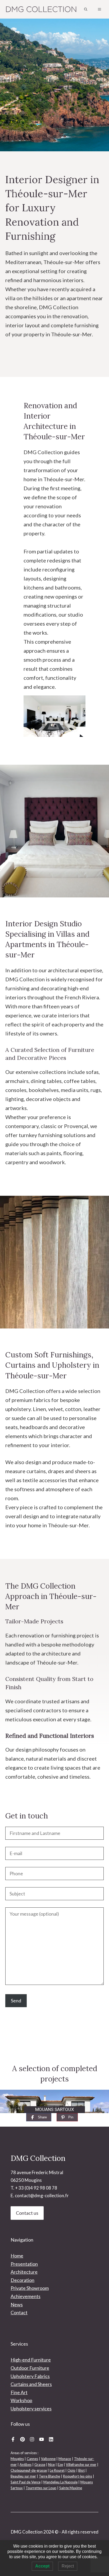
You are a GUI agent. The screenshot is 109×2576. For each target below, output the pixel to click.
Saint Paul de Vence (26, 2482)
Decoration (22, 2280)
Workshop (21, 2400)
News (17, 2304)
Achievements (26, 2296)
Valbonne (48, 2459)
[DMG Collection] (41, 9)
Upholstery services (31, 2409)
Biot (81, 2470)
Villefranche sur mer (81, 2465)
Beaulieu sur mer (23, 2476)
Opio (71, 2470)
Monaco (65, 2459)
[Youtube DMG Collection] (42, 2439)
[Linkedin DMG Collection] (51, 2439)
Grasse (40, 2465)
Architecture (24, 2272)
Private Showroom (30, 2288)
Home (17, 2256)
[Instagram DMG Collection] (32, 2439)
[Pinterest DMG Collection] (22, 2439)
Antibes (26, 2465)
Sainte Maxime (71, 2488)
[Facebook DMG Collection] (13, 2439)
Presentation (24, 2264)
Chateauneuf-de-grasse (29, 2470)
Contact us (27, 2213)
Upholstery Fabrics (30, 2376)
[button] (86, 9)
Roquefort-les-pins (78, 2476)
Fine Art (19, 2392)
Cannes (32, 2459)
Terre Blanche (49, 2476)
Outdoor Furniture (30, 2368)
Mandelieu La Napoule (60, 2482)
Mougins (17, 2459)
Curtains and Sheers (31, 2384)
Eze (60, 2465)
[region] (54, 2101)
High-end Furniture (31, 2360)
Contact (19, 2312)
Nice (51, 2465)
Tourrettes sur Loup (41, 2488)
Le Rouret (57, 2470)
